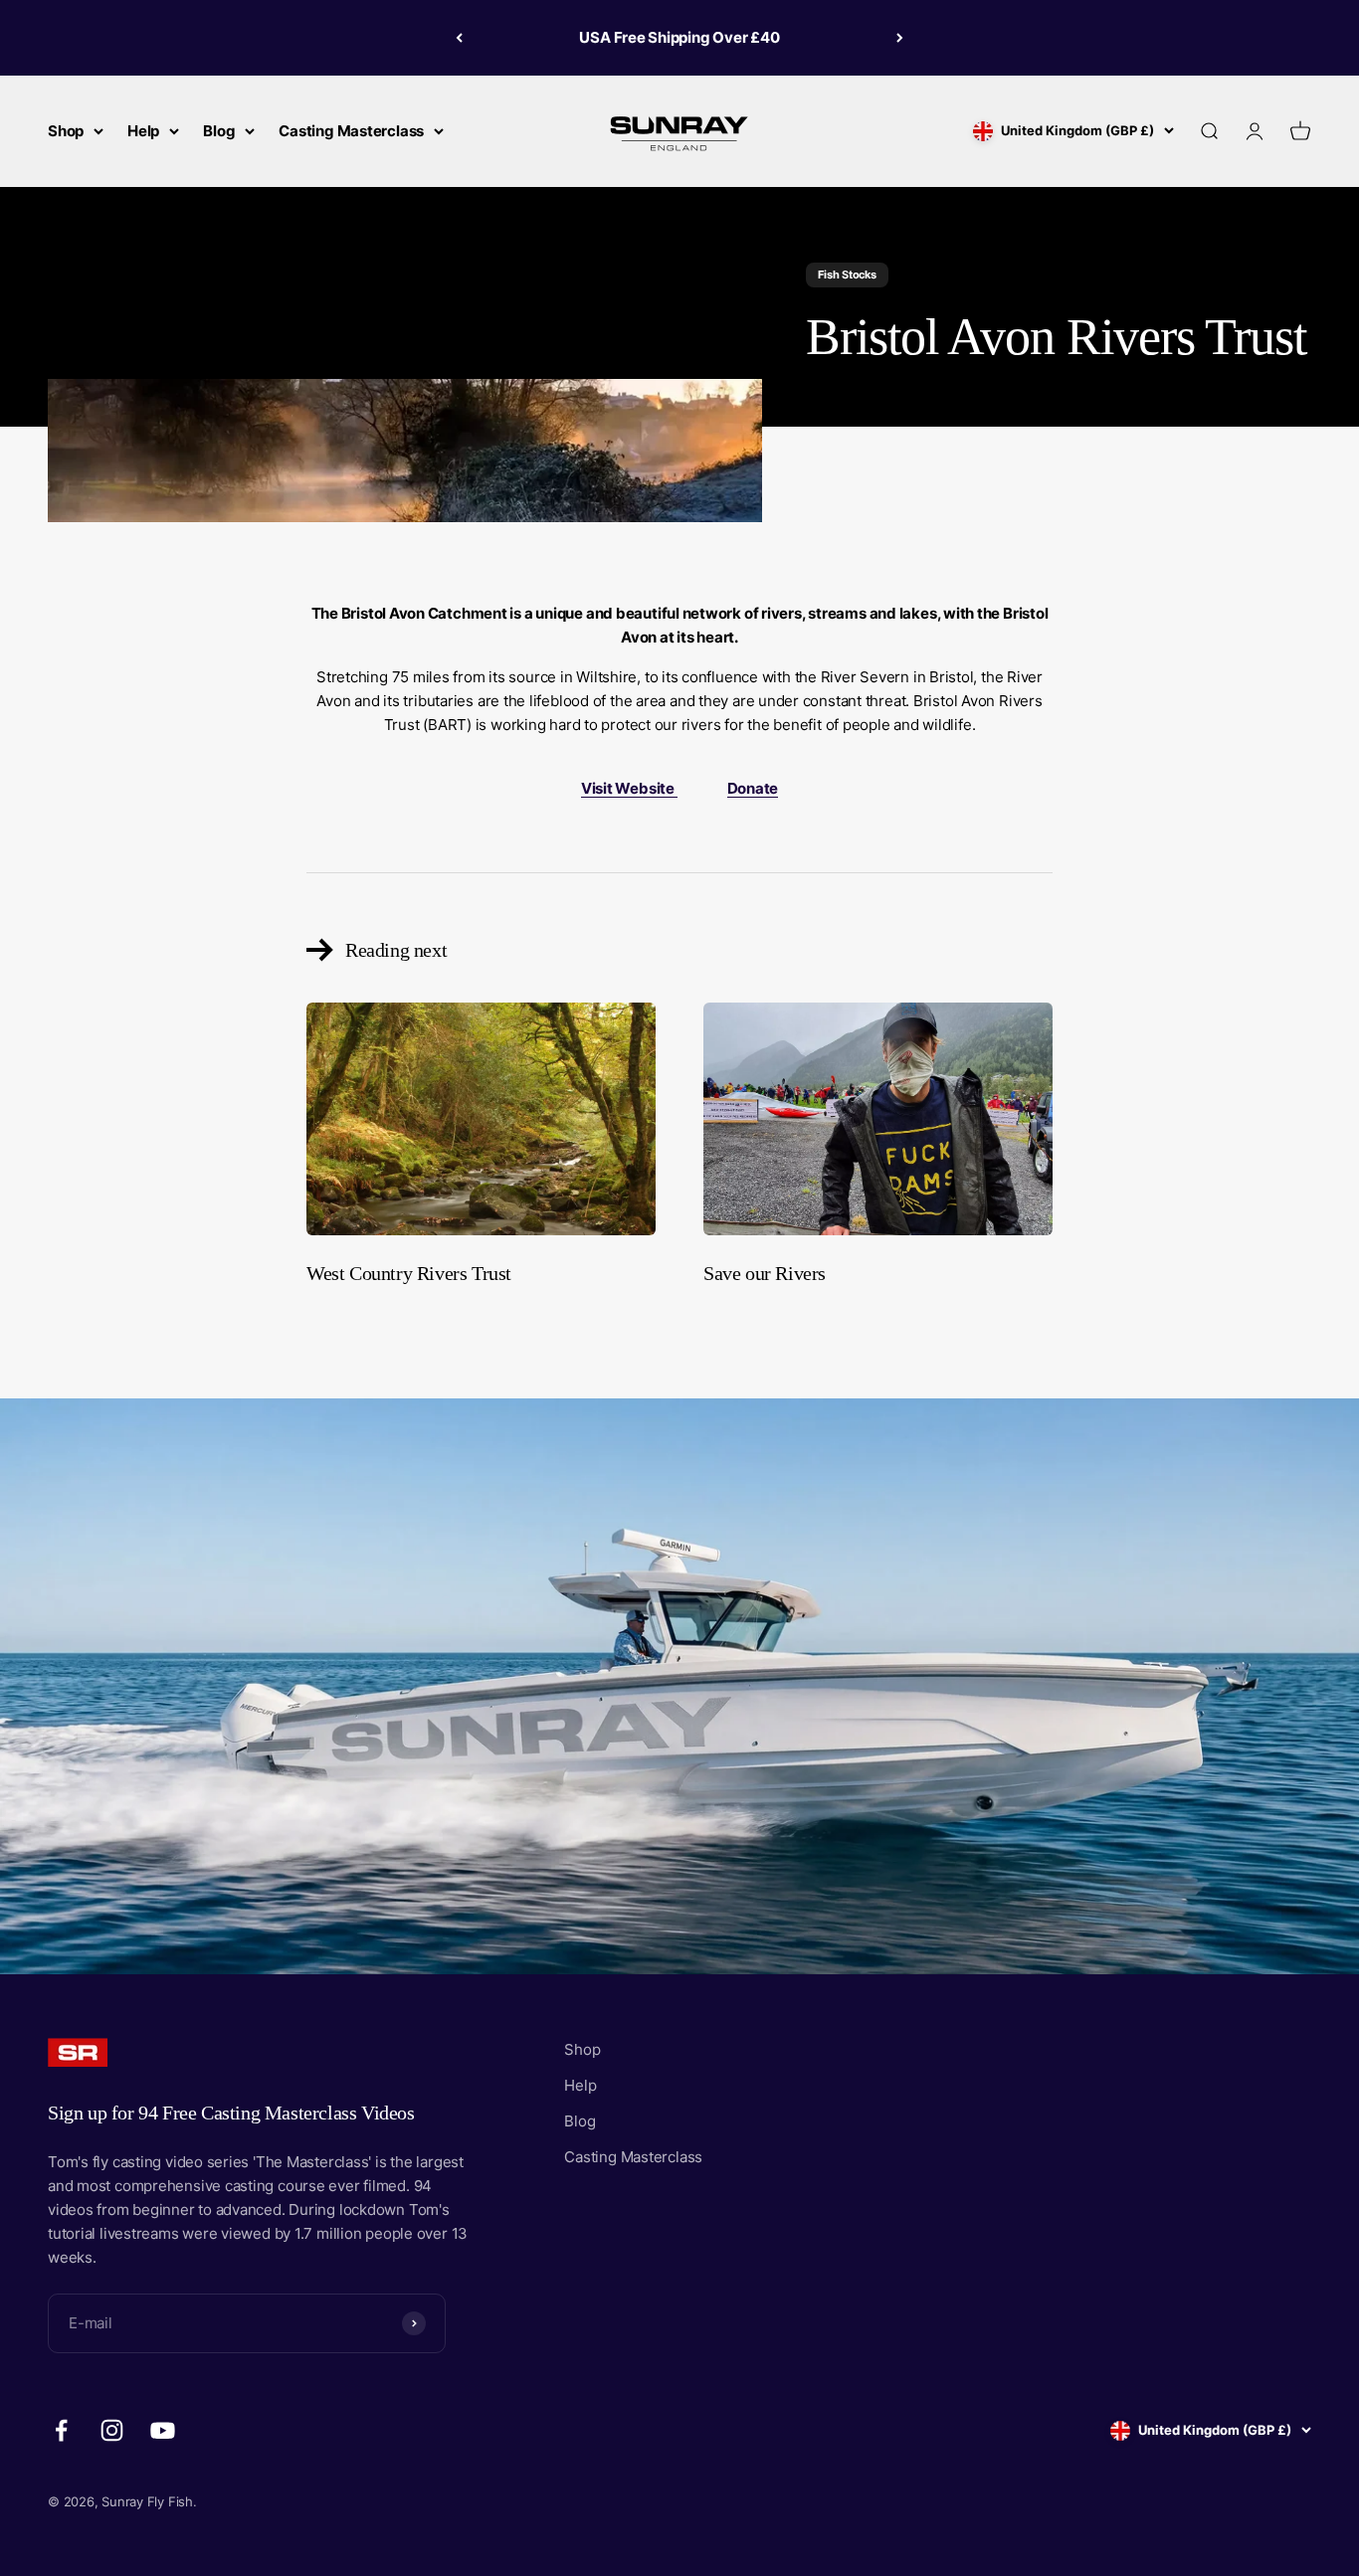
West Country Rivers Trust (409, 1273)
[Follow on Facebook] (61, 2430)
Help (143, 131)
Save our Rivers (765, 1273)
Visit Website (629, 788)
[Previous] (459, 38)
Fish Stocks (847, 275)
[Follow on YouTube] (163, 2430)
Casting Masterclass (351, 131)
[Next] (900, 38)
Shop (66, 131)
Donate (753, 788)
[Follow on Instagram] (112, 2430)
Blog (219, 131)
